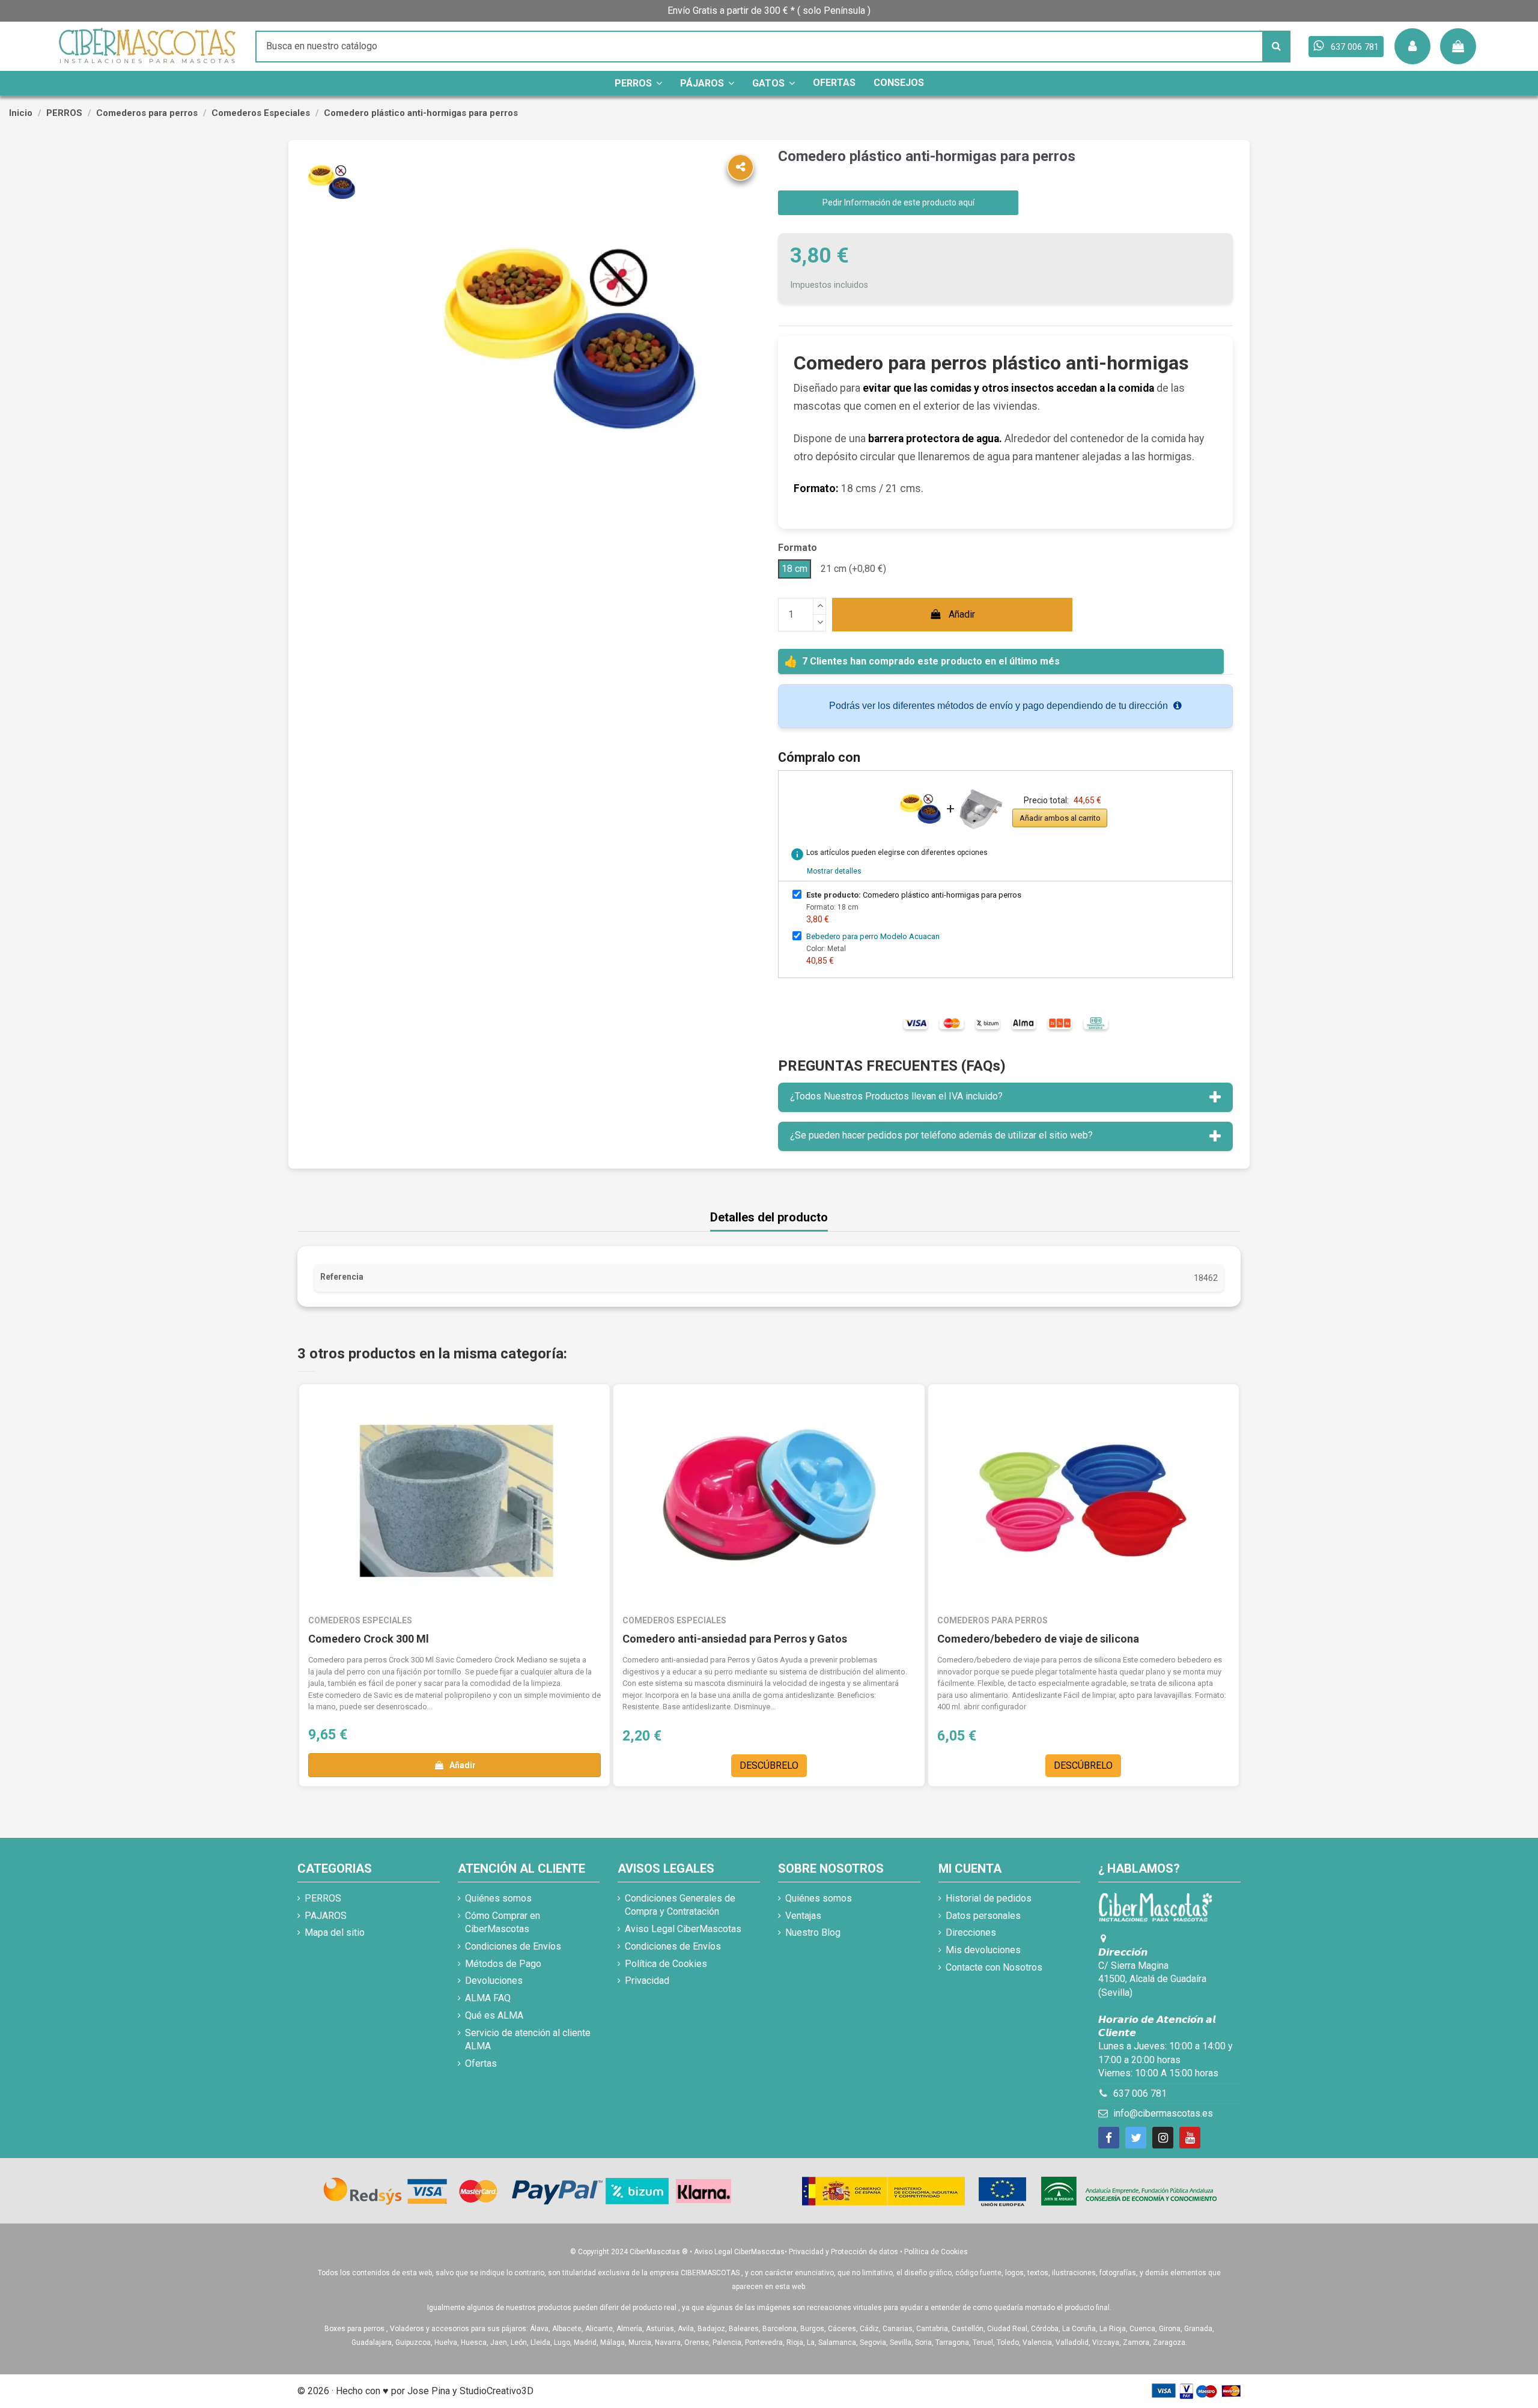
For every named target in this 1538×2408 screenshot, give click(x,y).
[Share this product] (740, 167)
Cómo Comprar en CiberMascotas (503, 1922)
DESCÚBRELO (769, 1765)
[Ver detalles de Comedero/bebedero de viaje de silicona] (1084, 1501)
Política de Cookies (666, 1964)
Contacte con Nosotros (994, 1967)
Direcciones (971, 1932)
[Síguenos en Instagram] (1163, 2138)
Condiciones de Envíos (513, 1946)
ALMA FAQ (488, 1998)
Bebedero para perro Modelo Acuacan (873, 936)
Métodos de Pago (503, 1964)
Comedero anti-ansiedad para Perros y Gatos (735, 1639)
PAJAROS (326, 1916)
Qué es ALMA (494, 2015)
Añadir (962, 614)
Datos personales (983, 1916)
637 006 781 (1140, 2093)
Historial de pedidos (989, 1898)
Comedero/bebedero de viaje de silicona (1038, 1639)
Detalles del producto (769, 1218)
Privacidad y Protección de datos (843, 2252)
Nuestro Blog (813, 1932)
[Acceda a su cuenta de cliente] (1412, 46)
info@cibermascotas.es (1163, 2113)
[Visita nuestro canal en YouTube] (1190, 2138)
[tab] (1005, 1097)
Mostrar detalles (834, 871)
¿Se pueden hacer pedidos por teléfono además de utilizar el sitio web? (941, 1135)
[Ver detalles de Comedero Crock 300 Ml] (454, 1501)
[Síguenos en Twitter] (1136, 2138)
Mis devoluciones (983, 1950)
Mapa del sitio (335, 1932)
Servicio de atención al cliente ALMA (528, 2039)
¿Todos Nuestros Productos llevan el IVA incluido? (896, 1096)
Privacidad (647, 1981)
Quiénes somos (498, 1898)
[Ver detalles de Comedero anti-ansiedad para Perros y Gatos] (769, 1501)
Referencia (342, 1277)
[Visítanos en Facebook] (1109, 2138)
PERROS (323, 1898)
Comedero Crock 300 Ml (369, 1639)
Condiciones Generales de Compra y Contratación (680, 1905)
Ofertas (481, 2063)
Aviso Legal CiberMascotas (683, 1929)
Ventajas (803, 1916)
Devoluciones (494, 1981)
